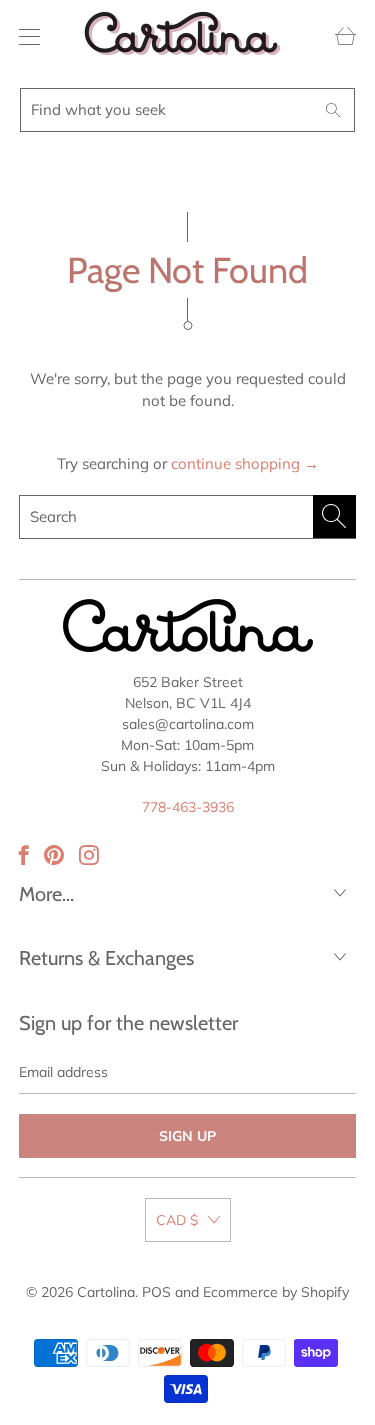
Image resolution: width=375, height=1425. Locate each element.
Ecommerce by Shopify (276, 1292)
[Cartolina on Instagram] (89, 855)
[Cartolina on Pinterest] (54, 855)
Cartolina (106, 1292)
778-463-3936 (188, 807)
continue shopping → (245, 463)
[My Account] (24, 36)
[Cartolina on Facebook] (24, 855)
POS (156, 1292)
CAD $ (177, 1220)
